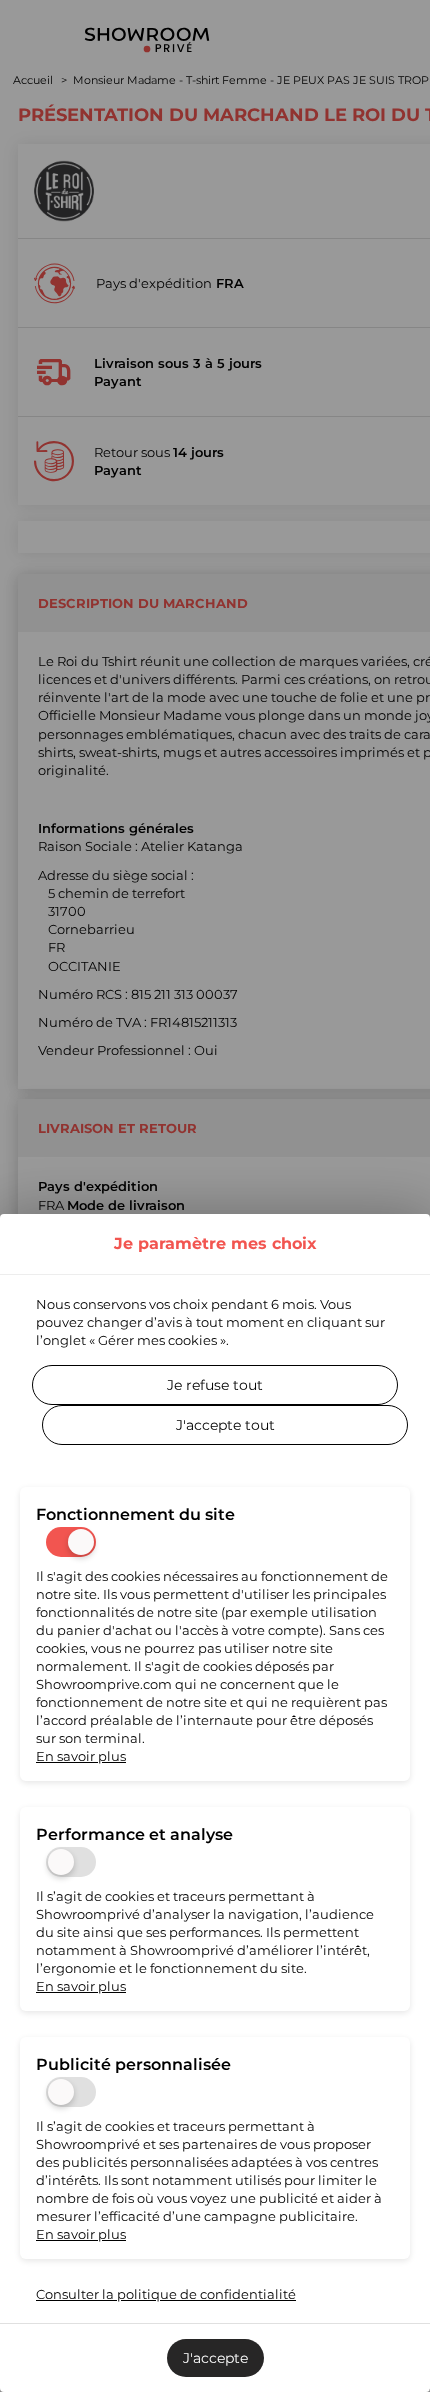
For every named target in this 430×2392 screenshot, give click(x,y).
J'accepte (215, 2358)
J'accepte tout (225, 1425)
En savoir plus (81, 1756)
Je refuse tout (215, 1385)
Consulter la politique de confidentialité (166, 2294)
